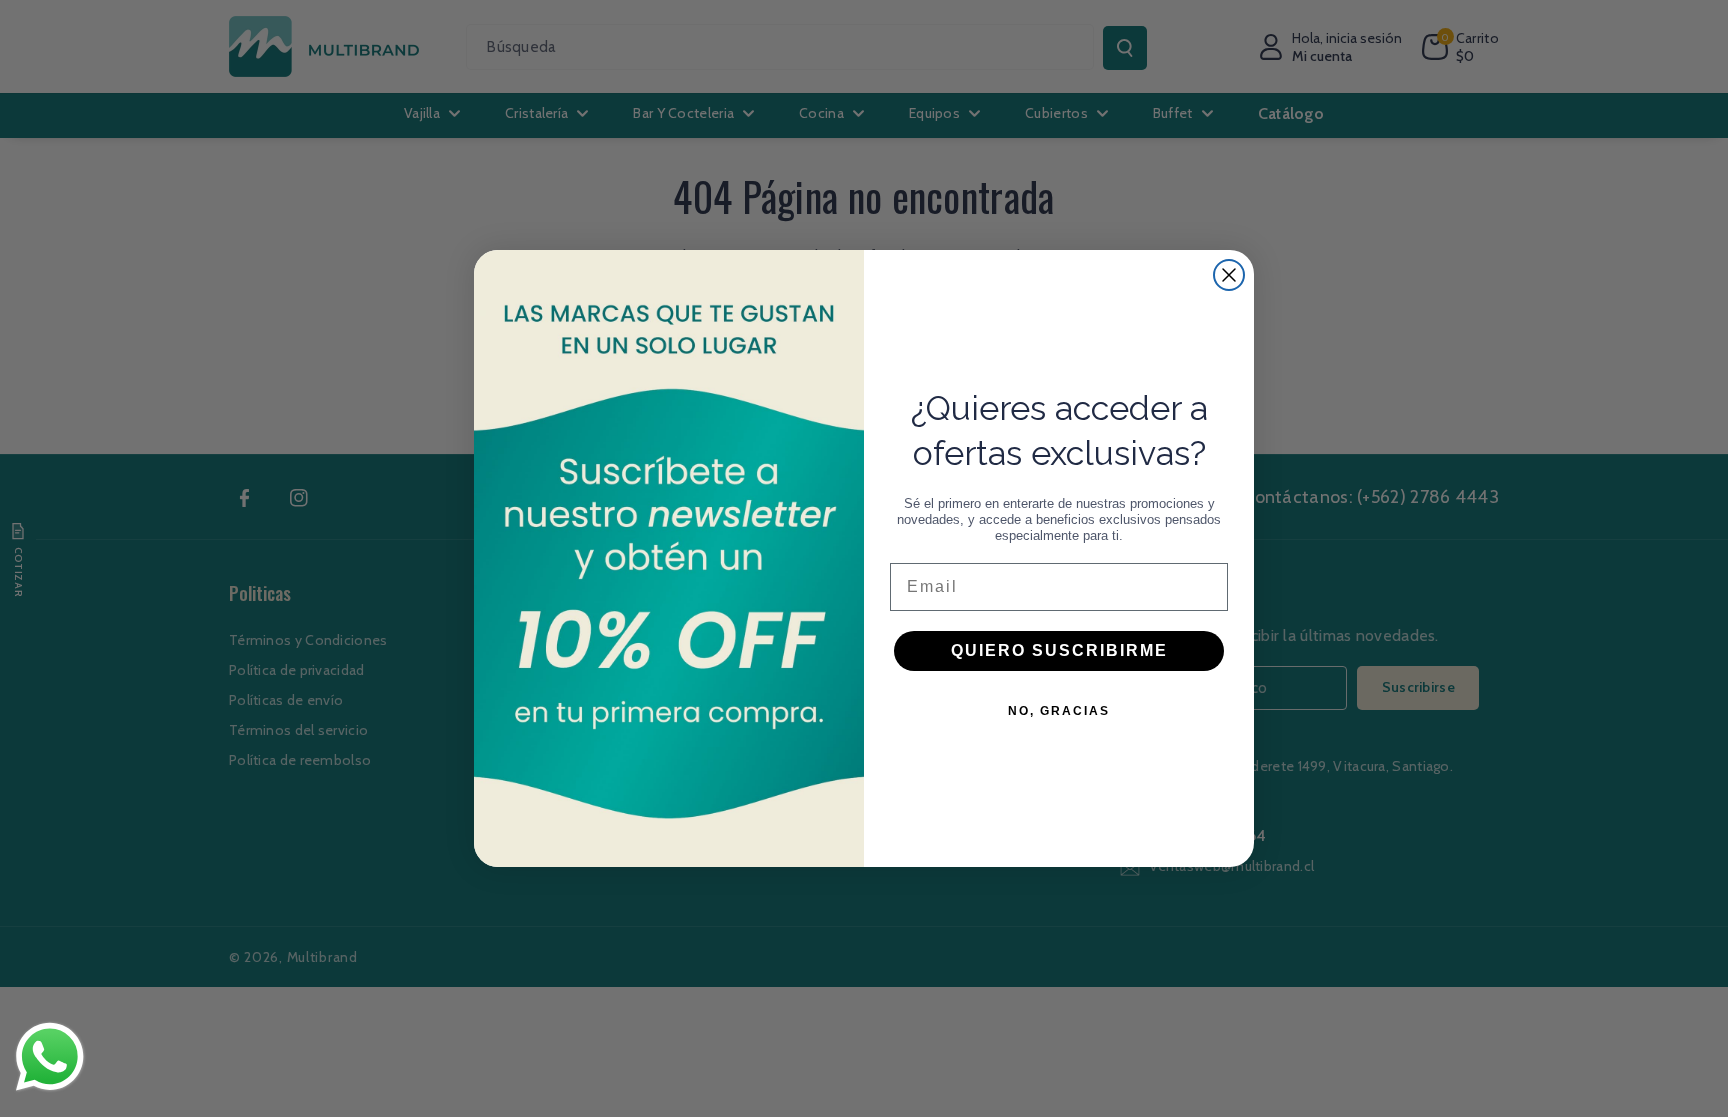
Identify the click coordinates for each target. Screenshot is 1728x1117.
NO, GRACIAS (1059, 711)
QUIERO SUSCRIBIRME (1059, 650)
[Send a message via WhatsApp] (50, 1057)
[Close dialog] (1229, 275)
